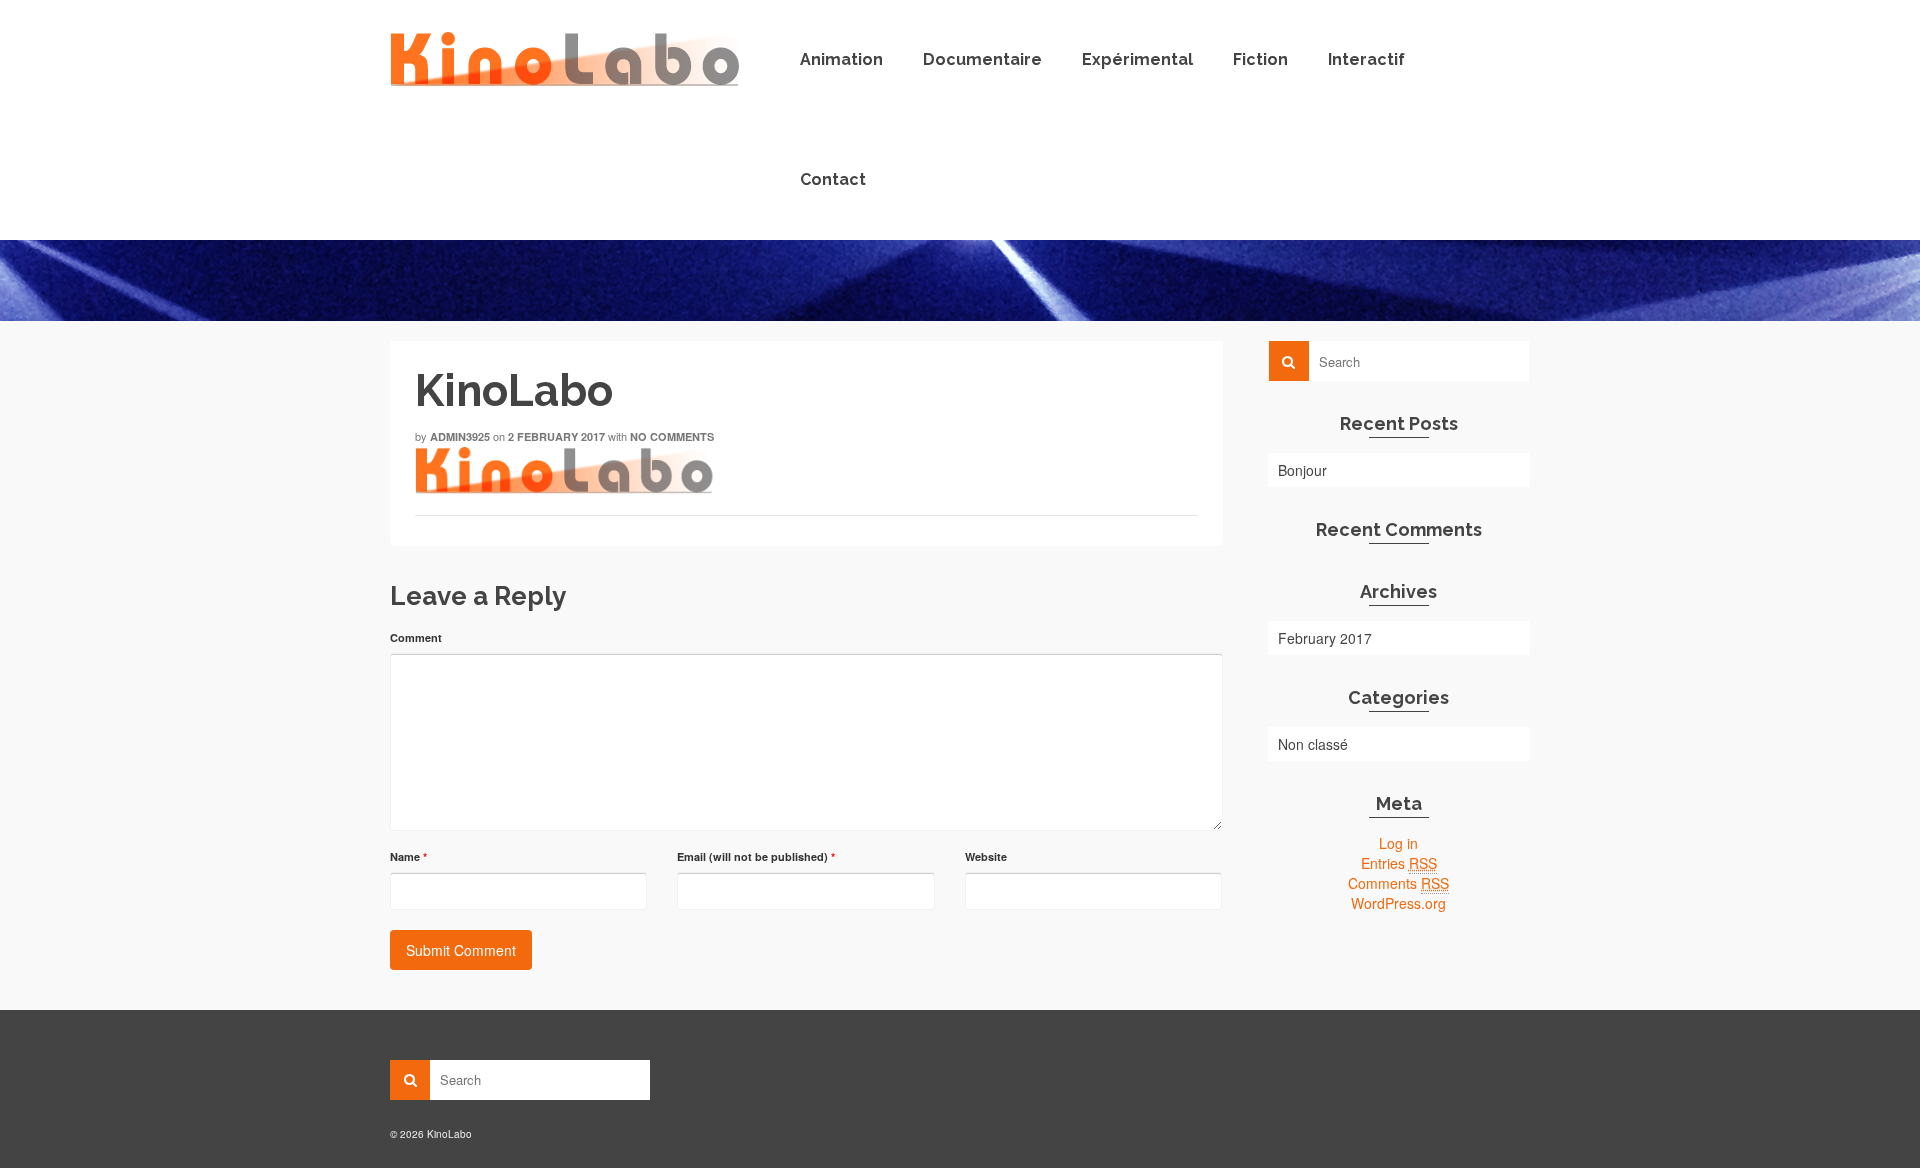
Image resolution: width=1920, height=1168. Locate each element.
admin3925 (460, 436)
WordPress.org (1398, 903)
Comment (416, 637)
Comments (1398, 883)
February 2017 (1325, 638)
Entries (1399, 863)
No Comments (672, 436)
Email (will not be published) (756, 856)
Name (408, 856)
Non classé (1313, 744)
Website (986, 856)
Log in (1398, 843)
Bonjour (1302, 470)
